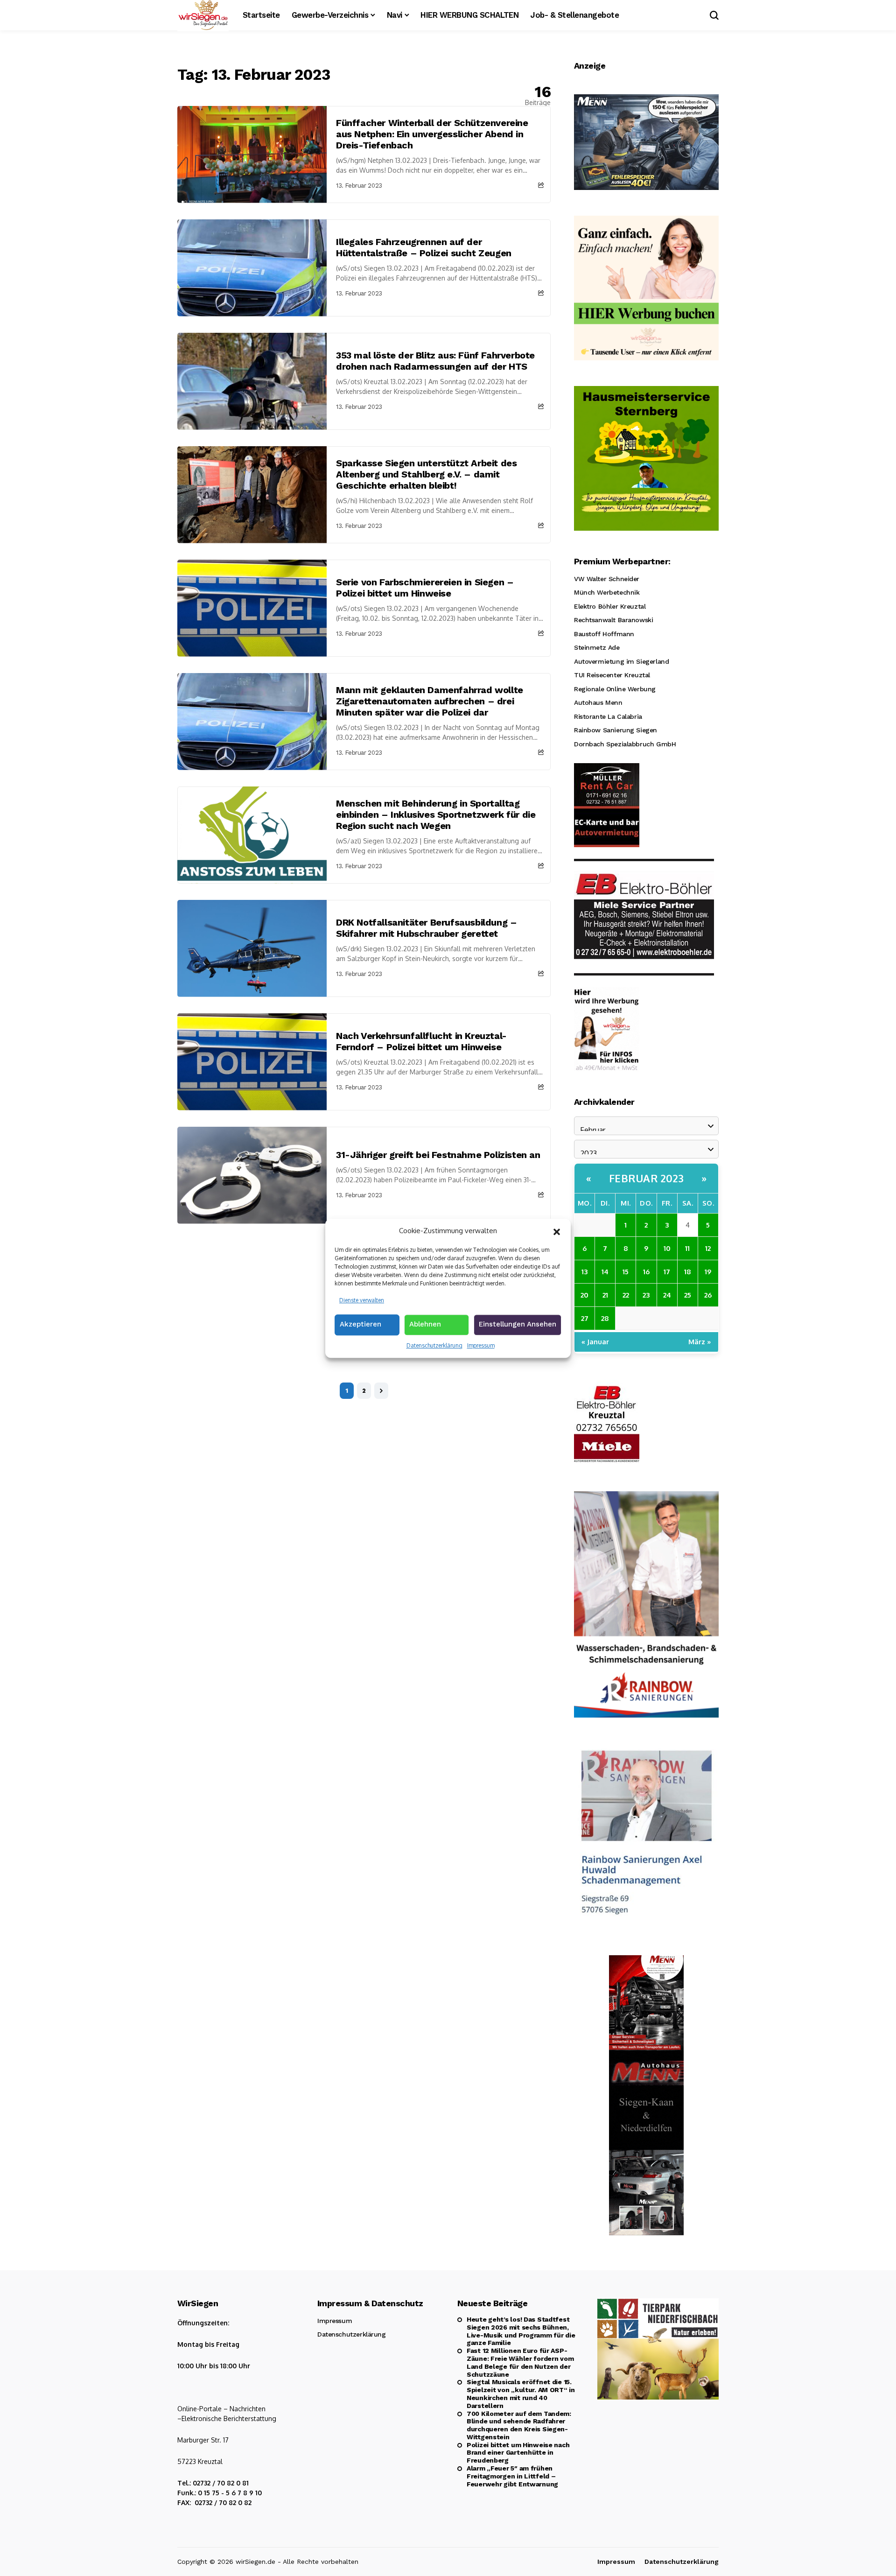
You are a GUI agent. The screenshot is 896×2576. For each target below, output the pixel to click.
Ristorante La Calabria (608, 716)
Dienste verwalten (362, 1300)
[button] (557, 1231)
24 (667, 1295)
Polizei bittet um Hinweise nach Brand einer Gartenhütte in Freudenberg (518, 2453)
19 (708, 1272)
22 (626, 1295)
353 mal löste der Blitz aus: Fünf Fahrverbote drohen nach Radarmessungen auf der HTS (435, 361)
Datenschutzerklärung (434, 1345)
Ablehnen (425, 1324)
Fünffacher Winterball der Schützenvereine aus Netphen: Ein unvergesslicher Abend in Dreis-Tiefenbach (432, 134)
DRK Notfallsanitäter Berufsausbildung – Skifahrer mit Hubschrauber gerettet (426, 928)
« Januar (595, 1342)
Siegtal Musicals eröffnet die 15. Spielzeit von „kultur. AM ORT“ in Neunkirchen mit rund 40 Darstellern (521, 2394)
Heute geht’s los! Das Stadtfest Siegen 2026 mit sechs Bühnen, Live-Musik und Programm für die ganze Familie (521, 2331)
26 (708, 1295)
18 (688, 1272)
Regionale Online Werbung (615, 689)
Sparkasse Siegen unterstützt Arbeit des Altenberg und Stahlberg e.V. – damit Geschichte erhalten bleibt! (426, 474)
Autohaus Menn (598, 702)
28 (605, 1318)
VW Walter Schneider (607, 579)
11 (687, 1248)
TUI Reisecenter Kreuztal (612, 675)
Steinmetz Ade (597, 647)
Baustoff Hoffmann (604, 634)
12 (708, 1248)
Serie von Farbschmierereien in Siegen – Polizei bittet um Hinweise (425, 588)
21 (605, 1295)
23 (646, 1295)
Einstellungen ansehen (518, 1324)
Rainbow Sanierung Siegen (616, 730)
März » (700, 1342)
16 (646, 1272)
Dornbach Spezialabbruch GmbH (625, 744)
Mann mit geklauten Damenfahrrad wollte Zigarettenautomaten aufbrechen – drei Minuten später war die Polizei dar (430, 701)
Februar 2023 (647, 1178)
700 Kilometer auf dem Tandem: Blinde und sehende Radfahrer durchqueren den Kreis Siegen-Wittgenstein (519, 2425)
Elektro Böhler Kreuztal (610, 606)
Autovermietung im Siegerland (621, 661)
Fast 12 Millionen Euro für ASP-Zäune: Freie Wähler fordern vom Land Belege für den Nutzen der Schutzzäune (520, 2362)
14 (605, 1272)
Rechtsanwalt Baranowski (613, 620)
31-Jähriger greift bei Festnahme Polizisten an (438, 1155)
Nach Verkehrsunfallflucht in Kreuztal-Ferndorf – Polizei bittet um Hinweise (421, 1041)
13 (584, 1272)
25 (688, 1295)
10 (667, 1248)
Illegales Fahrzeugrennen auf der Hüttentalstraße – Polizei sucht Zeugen (424, 247)
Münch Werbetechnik (607, 592)
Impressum (481, 1345)
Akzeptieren (360, 1324)
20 (584, 1295)
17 (667, 1272)
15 (626, 1272)
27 (585, 1318)
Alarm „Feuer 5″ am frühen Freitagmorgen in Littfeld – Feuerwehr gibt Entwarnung (512, 2476)
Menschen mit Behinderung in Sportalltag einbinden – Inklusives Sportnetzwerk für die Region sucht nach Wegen (436, 814)
